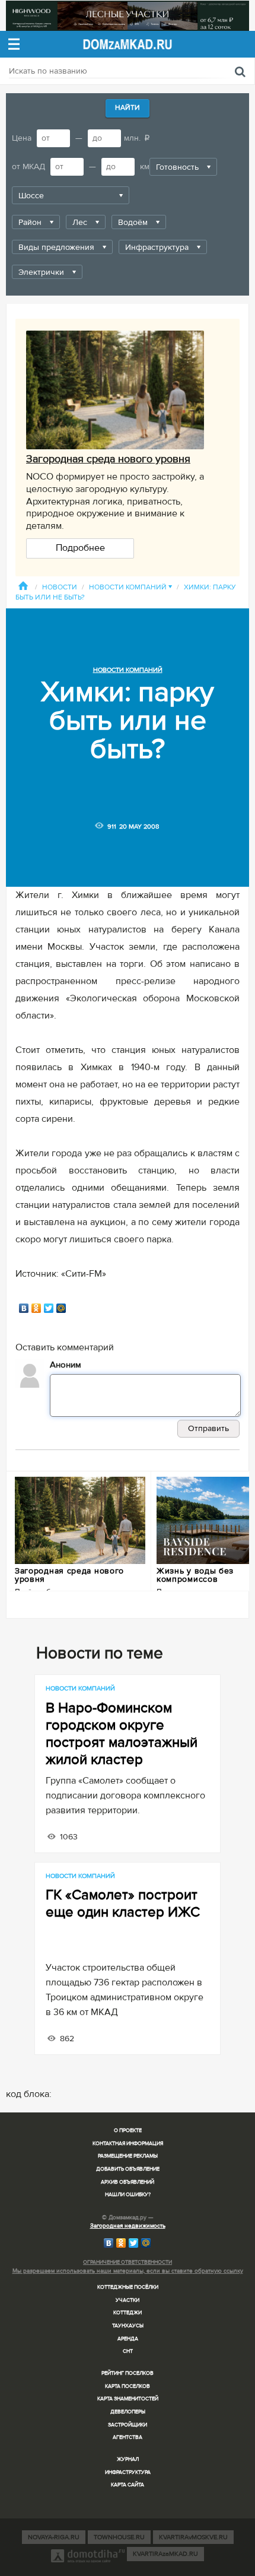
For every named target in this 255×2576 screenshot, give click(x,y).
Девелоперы (128, 2412)
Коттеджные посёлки (128, 2287)
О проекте (128, 2131)
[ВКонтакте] (24, 1308)
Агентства (128, 2437)
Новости (60, 587)
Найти (128, 108)
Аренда (128, 2339)
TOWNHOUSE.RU (119, 2537)
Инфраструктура (128, 2472)
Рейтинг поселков (128, 2373)
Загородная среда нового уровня (108, 459)
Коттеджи (128, 2313)
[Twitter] (49, 1308)
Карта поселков (128, 2386)
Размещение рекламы (128, 2156)
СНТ (128, 2351)
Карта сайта (128, 2485)
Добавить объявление (128, 2169)
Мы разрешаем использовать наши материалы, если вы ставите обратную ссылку (128, 2271)
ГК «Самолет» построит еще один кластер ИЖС (123, 1904)
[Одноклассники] (36, 1308)
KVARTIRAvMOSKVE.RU (193, 2537)
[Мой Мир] (61, 1308)
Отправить (208, 1428)
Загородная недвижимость (128, 2226)
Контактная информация (128, 2144)
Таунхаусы (128, 2326)
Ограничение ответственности (128, 2262)
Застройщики (128, 2425)
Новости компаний (130, 587)
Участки (128, 2300)
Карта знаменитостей (128, 2399)
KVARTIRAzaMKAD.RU (165, 2554)
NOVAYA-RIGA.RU (54, 2537)
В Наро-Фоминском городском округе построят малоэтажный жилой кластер (122, 1734)
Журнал (128, 2459)
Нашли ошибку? (128, 2195)
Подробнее (80, 548)
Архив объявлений (128, 2182)
